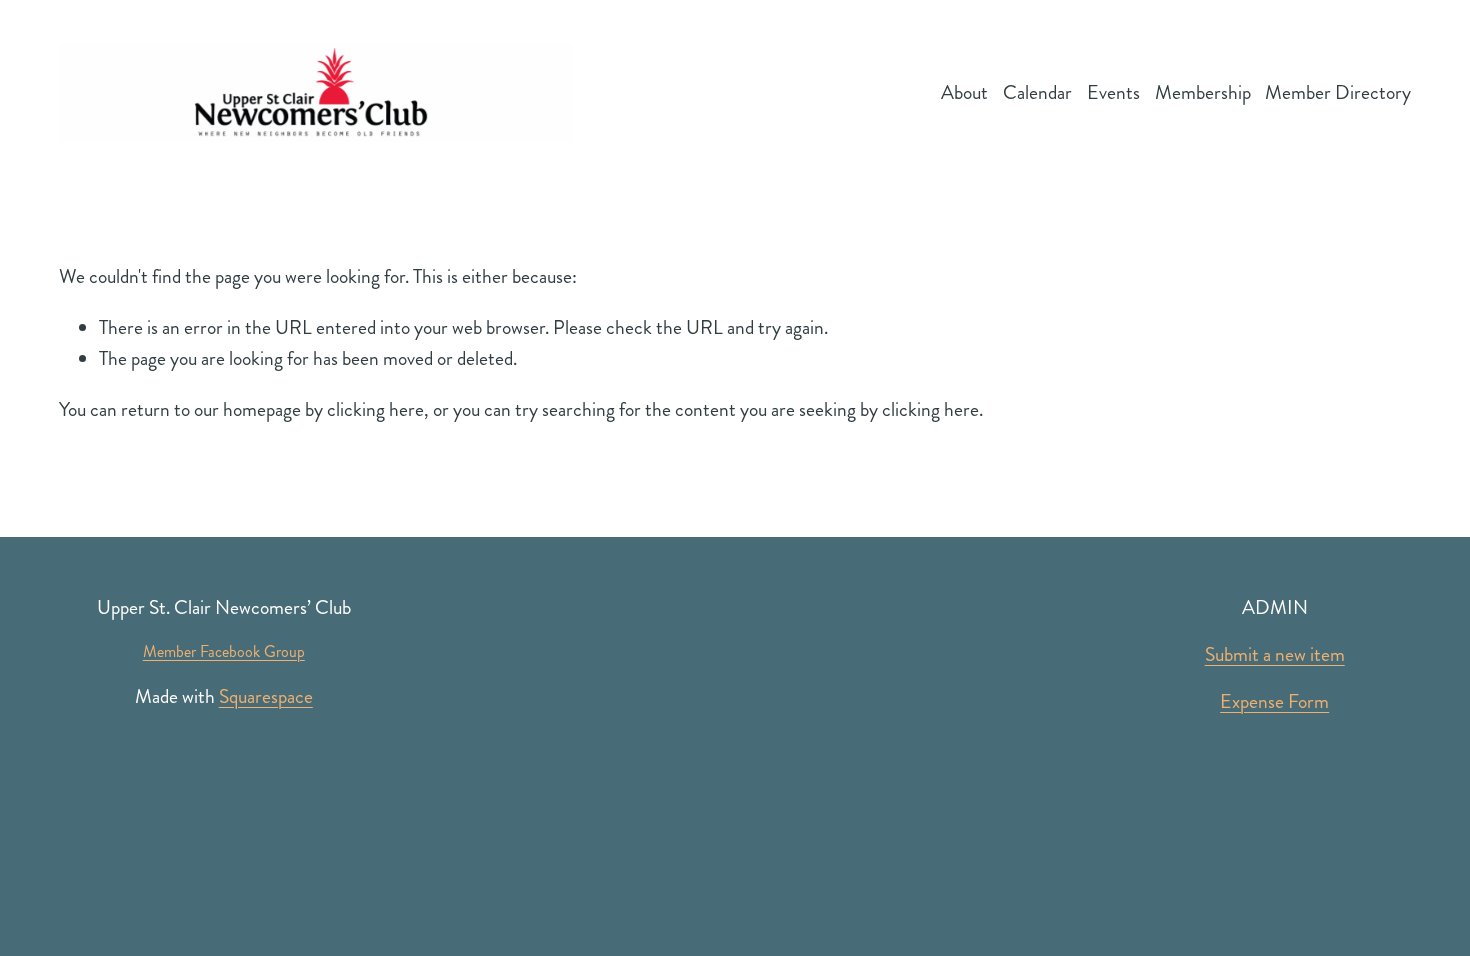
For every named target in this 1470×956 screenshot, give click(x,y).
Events (1113, 92)
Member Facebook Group (224, 651)
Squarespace (266, 696)
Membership (1203, 92)
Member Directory (1338, 92)
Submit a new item (1275, 654)
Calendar (1037, 92)
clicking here (375, 409)
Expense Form (1274, 701)
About (964, 92)
